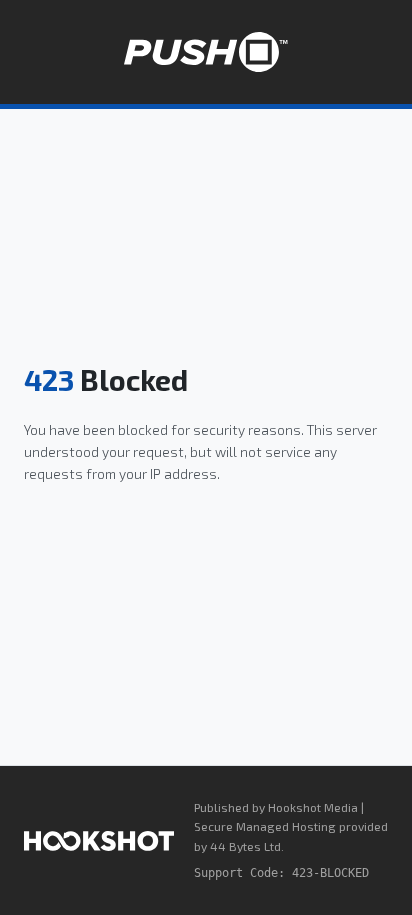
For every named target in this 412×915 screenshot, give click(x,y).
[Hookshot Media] (99, 841)
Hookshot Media (313, 807)
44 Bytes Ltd (245, 846)
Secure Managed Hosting (265, 826)
